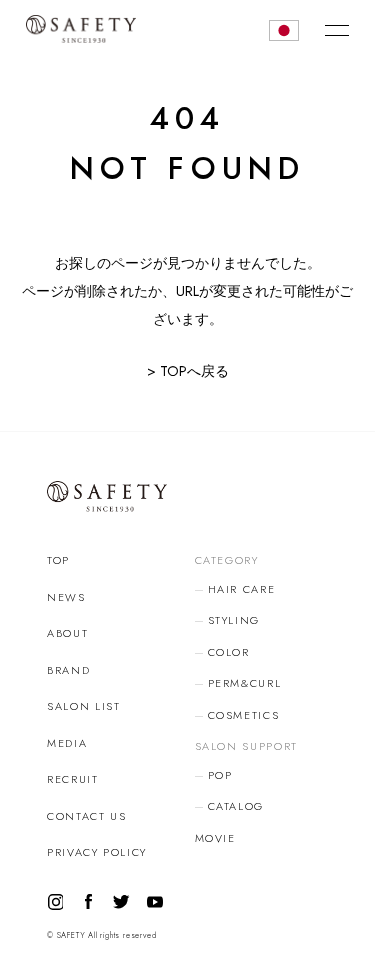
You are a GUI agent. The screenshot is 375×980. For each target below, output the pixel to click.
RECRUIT (73, 779)
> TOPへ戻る (188, 371)
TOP (58, 560)
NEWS (66, 597)
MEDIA (67, 743)
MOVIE (215, 838)
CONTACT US (87, 816)
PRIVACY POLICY (97, 852)
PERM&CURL (245, 683)
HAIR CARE (242, 589)
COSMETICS (244, 715)
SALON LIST (84, 706)
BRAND (68, 670)
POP (220, 775)
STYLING (234, 620)
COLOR (229, 652)
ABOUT (67, 633)
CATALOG (236, 806)
